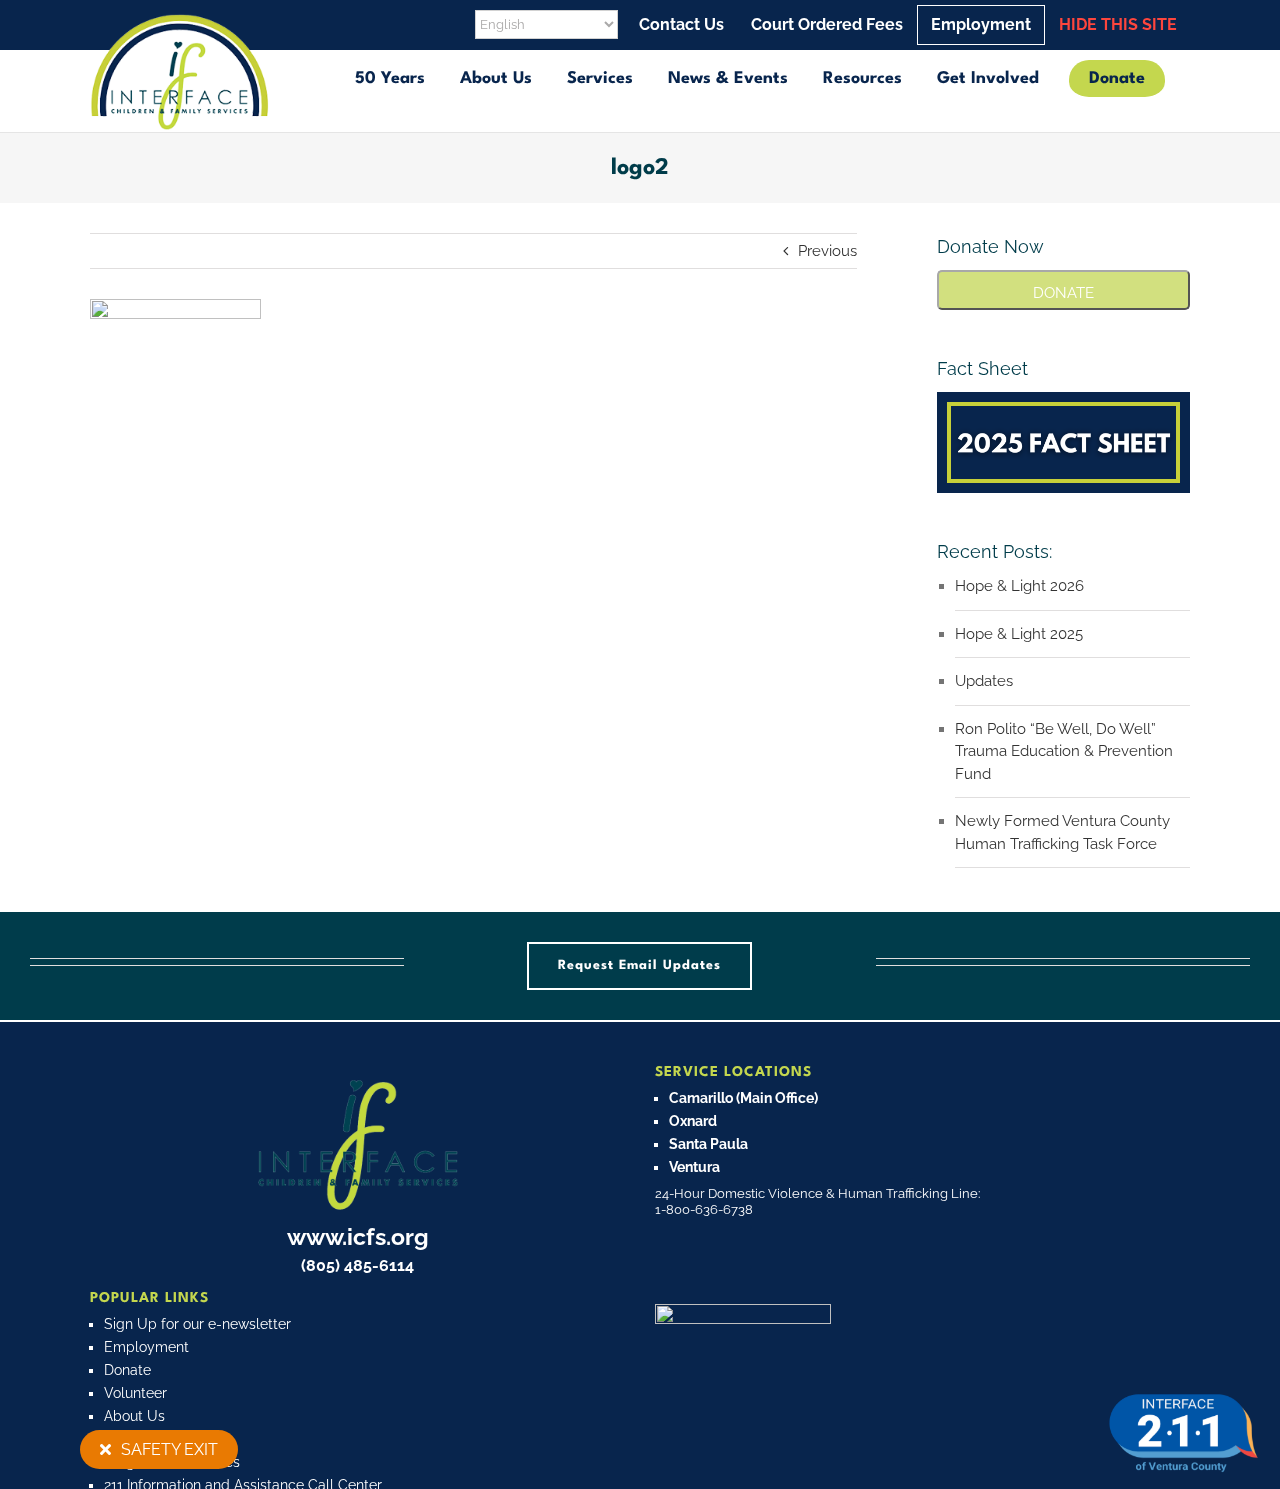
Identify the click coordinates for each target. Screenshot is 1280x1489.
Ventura (694, 1167)
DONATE (1063, 293)
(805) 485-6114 (357, 1265)
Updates (984, 681)
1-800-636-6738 (704, 1209)
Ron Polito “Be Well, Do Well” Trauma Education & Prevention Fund (1064, 751)
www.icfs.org (358, 1236)
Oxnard (693, 1121)
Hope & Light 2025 (1019, 634)
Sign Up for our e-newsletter (197, 1324)
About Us (134, 1416)
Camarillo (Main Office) (743, 1098)
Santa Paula (708, 1144)
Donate (127, 1370)
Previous (827, 251)
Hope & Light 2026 (1019, 586)
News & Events (153, 1439)
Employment (146, 1347)
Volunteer (135, 1393)
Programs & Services (172, 1462)
